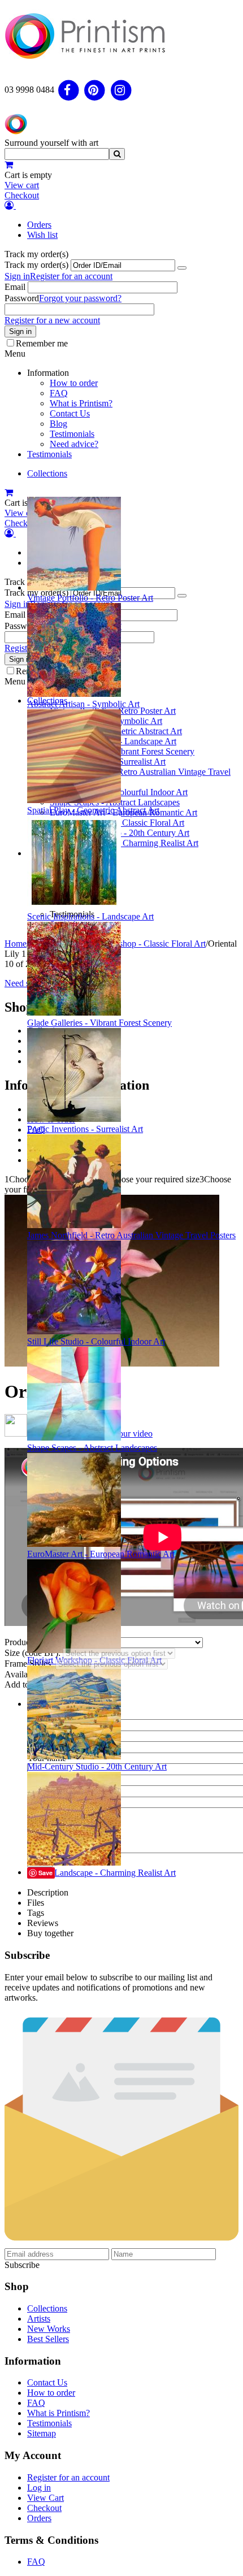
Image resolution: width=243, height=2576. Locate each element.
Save (45, 1873)
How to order (74, 383)
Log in (39, 2488)
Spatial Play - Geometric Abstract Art (93, 810)
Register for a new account (52, 320)
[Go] (182, 268)
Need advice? (74, 444)
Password (22, 298)
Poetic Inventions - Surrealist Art (85, 1129)
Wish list (42, 235)
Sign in (17, 276)
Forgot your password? (80, 298)
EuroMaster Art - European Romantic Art (101, 1554)
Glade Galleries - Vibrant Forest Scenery (99, 1023)
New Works (49, 2329)
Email (15, 287)
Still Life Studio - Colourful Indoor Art (96, 1341)
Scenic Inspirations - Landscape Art (90, 916)
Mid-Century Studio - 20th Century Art (97, 1766)
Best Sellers (48, 2339)
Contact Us (70, 413)
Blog (58, 424)
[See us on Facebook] (69, 90)
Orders (39, 225)
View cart (22, 185)
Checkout (22, 195)
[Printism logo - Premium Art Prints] (85, 64)
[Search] (117, 154)
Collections (47, 473)
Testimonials (72, 434)
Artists (39, 2319)
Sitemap (42, 2433)
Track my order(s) (36, 265)
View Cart (45, 2498)
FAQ (59, 393)
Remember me (42, 343)
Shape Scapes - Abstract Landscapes (92, 1448)
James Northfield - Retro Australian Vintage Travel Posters (131, 1235)
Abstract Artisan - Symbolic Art (83, 704)
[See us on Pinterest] (95, 90)
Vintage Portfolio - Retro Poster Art (90, 598)
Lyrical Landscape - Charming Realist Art (101, 1873)
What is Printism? (81, 403)
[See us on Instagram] (121, 90)
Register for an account (71, 276)
